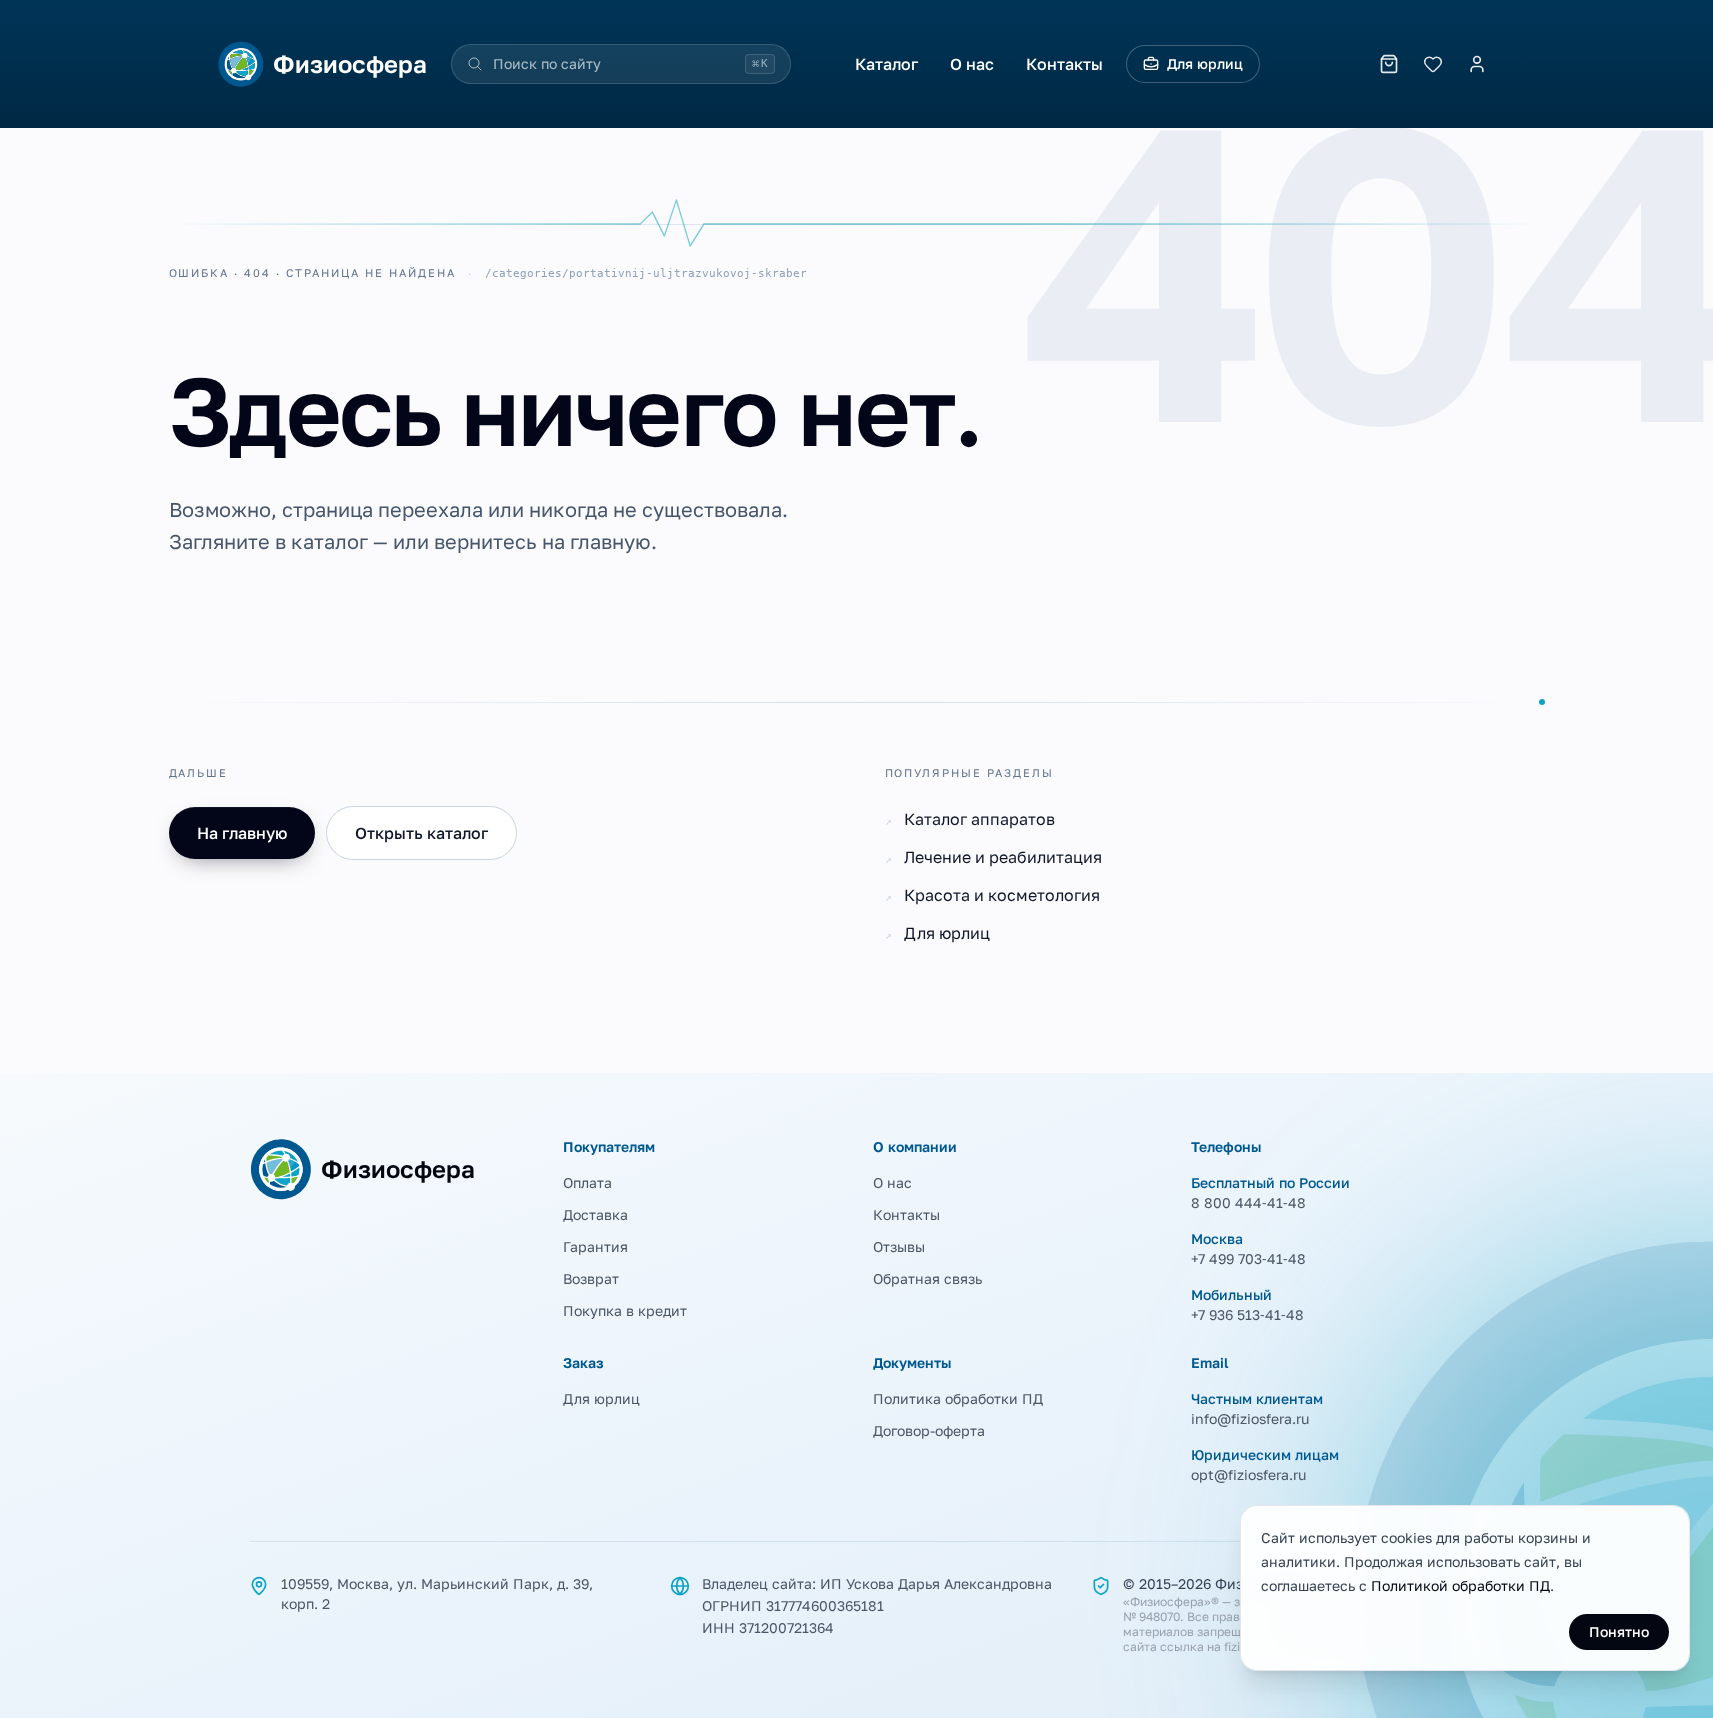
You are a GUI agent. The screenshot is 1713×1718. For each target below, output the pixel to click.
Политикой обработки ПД (1460, 1585)
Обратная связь (927, 1278)
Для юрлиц (1205, 63)
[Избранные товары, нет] (1433, 64)
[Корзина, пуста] (1389, 64)
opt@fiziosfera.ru (1248, 1474)
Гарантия (595, 1246)
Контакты (1064, 64)
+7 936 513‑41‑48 (1247, 1314)
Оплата (587, 1182)
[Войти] (1477, 64)
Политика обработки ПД (958, 1398)
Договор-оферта (929, 1430)
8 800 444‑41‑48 (1248, 1202)
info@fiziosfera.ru (1250, 1418)
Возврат (591, 1278)
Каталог (886, 64)
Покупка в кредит (625, 1310)
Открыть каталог (421, 833)
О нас (972, 64)
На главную (242, 833)
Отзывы (899, 1246)
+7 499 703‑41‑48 (1248, 1258)
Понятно (1619, 1631)
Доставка (595, 1214)
